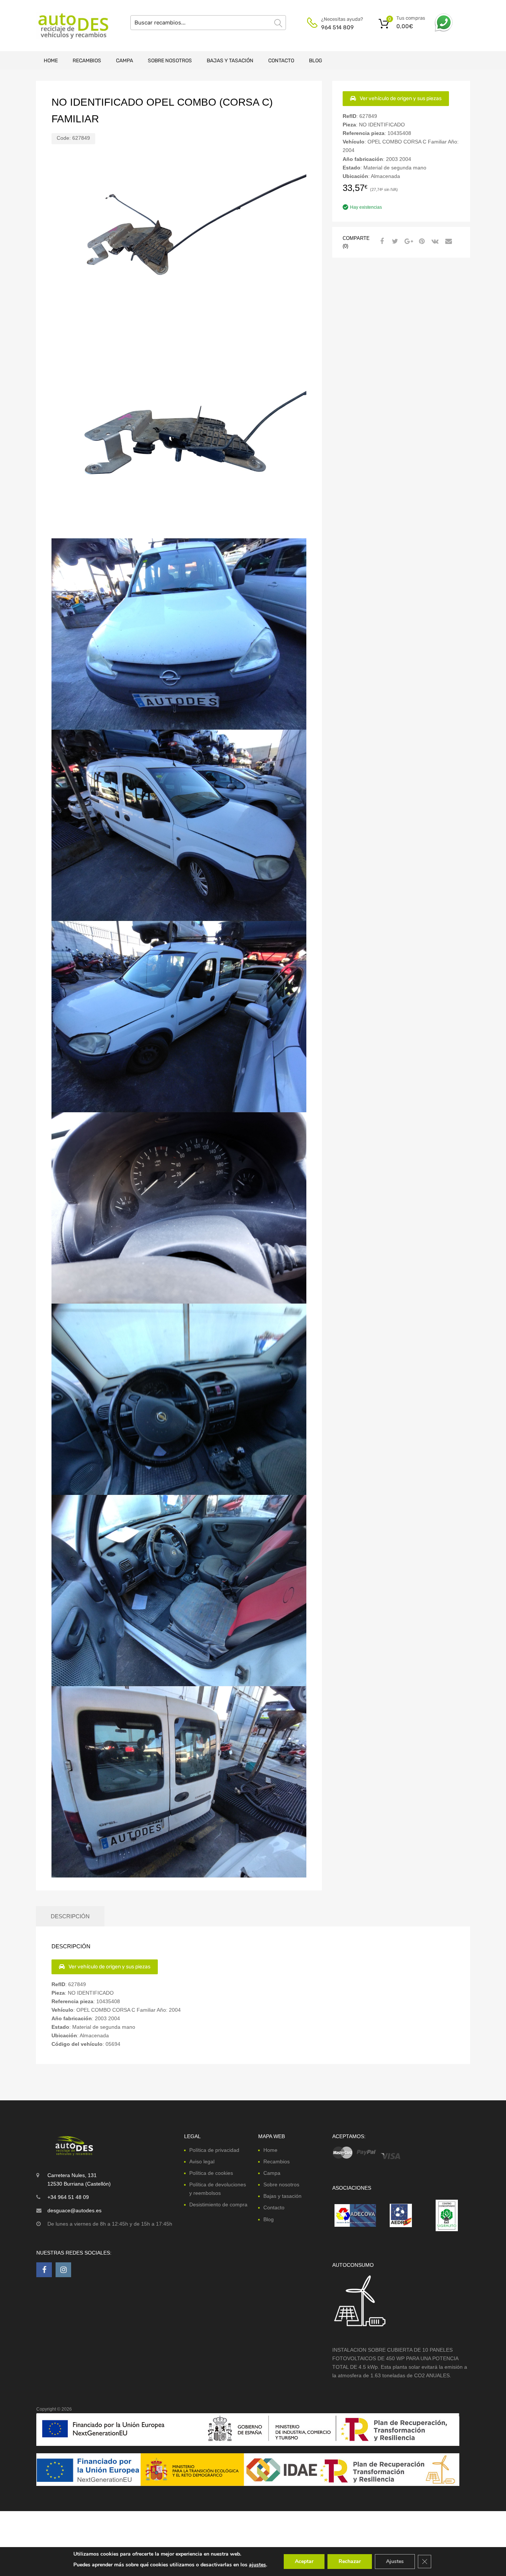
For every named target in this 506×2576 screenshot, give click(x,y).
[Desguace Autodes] (68, 26)
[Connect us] (44, 2270)
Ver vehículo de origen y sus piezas (401, 98)
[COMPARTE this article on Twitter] (394, 241)
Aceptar (304, 2561)
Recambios (87, 61)
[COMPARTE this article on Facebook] (381, 241)
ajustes (257, 2565)
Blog (316, 61)
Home (51, 61)
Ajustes (395, 2561)
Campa (124, 61)
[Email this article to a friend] (447, 241)
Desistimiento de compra (218, 2205)
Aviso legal (202, 2161)
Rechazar (350, 2561)
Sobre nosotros (170, 61)
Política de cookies (211, 2173)
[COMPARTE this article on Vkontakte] (434, 241)
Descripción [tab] (70, 1916)
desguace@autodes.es (74, 2210)
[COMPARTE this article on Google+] (407, 241)
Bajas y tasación (230, 61)
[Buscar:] (208, 23)
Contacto (281, 61)
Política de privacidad (214, 2150)
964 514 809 (337, 27)
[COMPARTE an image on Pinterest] (421, 241)
